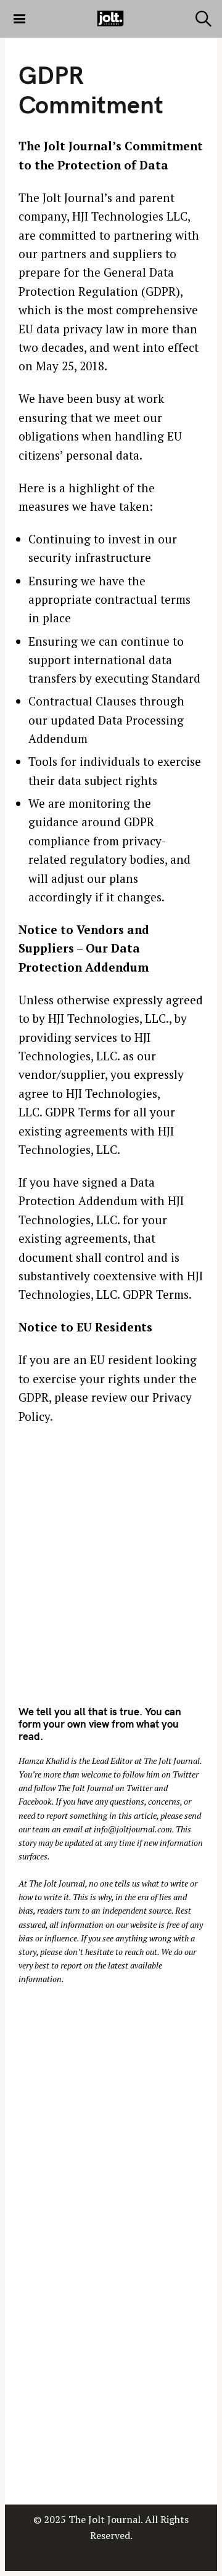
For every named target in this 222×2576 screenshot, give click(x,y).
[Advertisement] (111, 1572)
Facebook (35, 1802)
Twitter (186, 1774)
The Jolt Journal (172, 1761)
